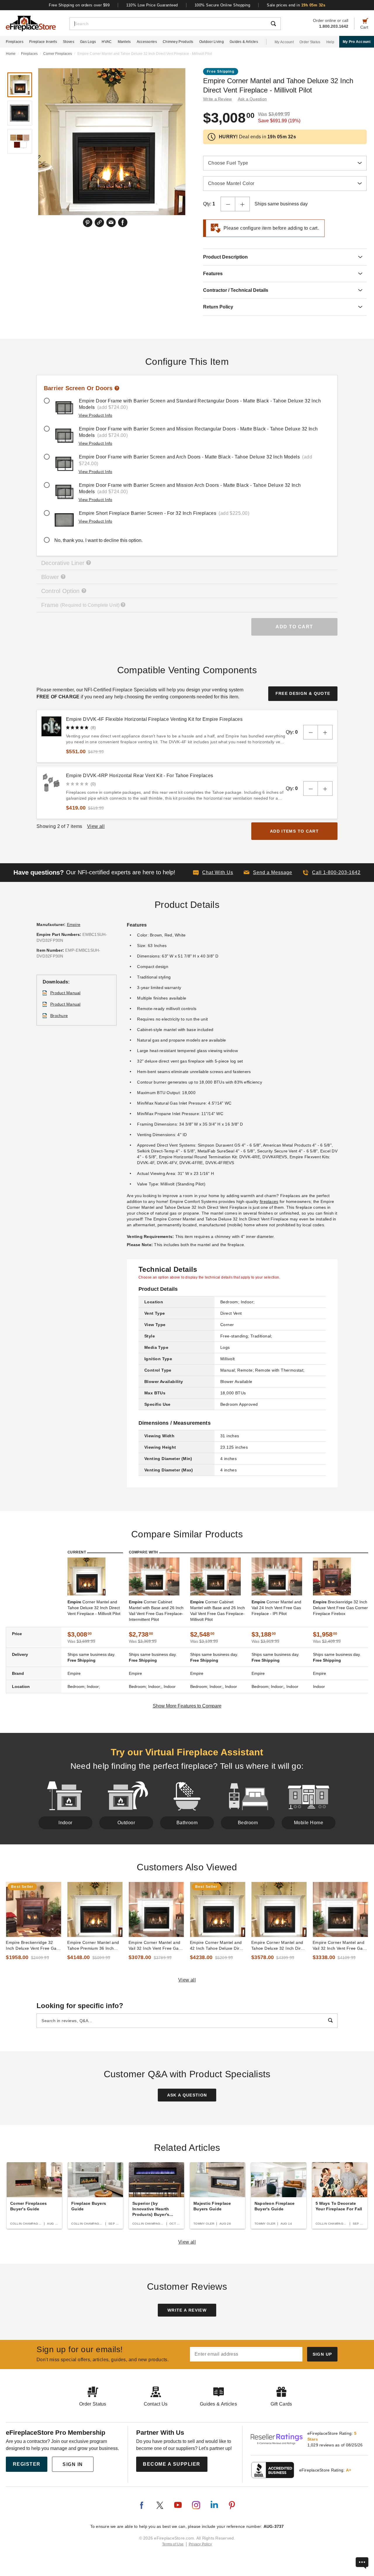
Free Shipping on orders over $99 (79, 5)
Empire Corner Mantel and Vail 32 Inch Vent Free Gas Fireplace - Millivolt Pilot (155, 1946)
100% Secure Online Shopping (223, 5)
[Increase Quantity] (243, 204)
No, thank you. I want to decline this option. (98, 540)
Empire (74, 925)
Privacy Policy (200, 2544)
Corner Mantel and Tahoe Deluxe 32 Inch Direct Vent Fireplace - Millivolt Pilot (94, 1608)
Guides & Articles (244, 42)
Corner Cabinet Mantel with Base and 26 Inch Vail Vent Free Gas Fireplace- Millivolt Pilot (218, 1611)
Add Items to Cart (294, 831)
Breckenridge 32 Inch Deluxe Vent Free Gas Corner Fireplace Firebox (340, 1608)
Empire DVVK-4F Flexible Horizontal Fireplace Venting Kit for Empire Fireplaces (154, 719)
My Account (284, 42)
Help (330, 42)
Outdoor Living (212, 42)
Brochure (59, 1016)
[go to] (34, 1909)
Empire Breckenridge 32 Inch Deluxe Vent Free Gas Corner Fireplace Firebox (32, 1946)
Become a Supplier (172, 2464)
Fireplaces (15, 42)
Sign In (73, 2464)
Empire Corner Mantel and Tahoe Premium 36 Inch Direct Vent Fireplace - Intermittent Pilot (93, 1946)
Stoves (69, 42)
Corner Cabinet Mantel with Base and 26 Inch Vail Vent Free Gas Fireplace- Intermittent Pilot (156, 1611)
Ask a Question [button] (252, 99)
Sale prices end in (296, 5)
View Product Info (95, 415)
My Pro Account (357, 42)
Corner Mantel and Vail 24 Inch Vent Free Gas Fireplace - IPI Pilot (276, 1608)
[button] (268, 873)
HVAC (107, 42)
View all (187, 1980)
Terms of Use (173, 2544)
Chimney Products (178, 42)
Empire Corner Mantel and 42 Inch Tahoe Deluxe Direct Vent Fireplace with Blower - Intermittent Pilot (218, 1946)
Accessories (147, 42)
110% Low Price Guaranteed (152, 5)
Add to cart (294, 627)
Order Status (310, 42)
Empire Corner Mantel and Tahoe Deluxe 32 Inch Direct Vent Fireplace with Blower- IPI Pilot (279, 1946)
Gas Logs (88, 42)
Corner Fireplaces (58, 54)
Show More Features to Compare (187, 1706)
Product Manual (65, 993)
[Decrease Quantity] (228, 204)
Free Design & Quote (303, 693)
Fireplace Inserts (43, 42)
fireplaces (269, 1201)
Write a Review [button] (218, 99)
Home (11, 54)
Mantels (124, 42)
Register (27, 2464)
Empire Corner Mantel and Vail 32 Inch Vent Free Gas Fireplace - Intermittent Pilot (340, 1946)
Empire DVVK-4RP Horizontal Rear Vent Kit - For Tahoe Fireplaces (140, 776)
